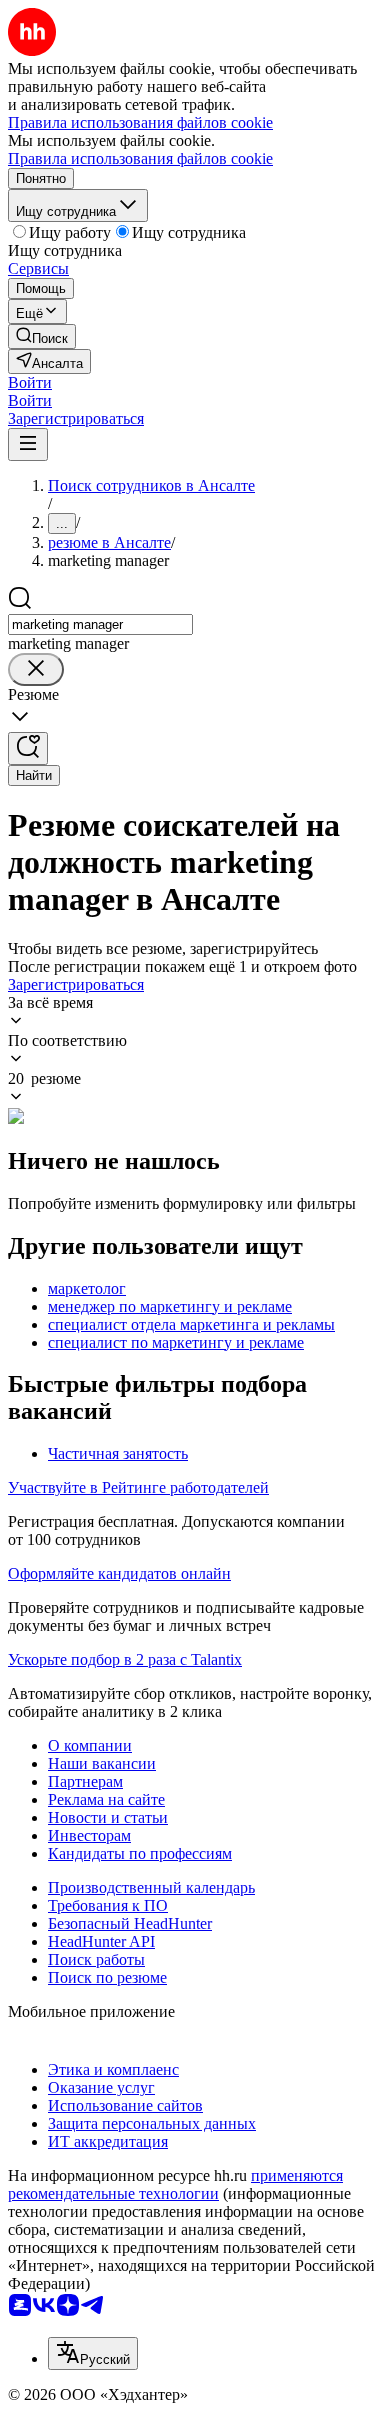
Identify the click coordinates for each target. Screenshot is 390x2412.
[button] (30, 382)
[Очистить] (36, 669)
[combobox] (100, 624)
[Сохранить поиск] (28, 748)
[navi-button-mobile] (28, 444)
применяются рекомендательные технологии (175, 2184)
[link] (42, 336)
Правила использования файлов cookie (140, 158)
